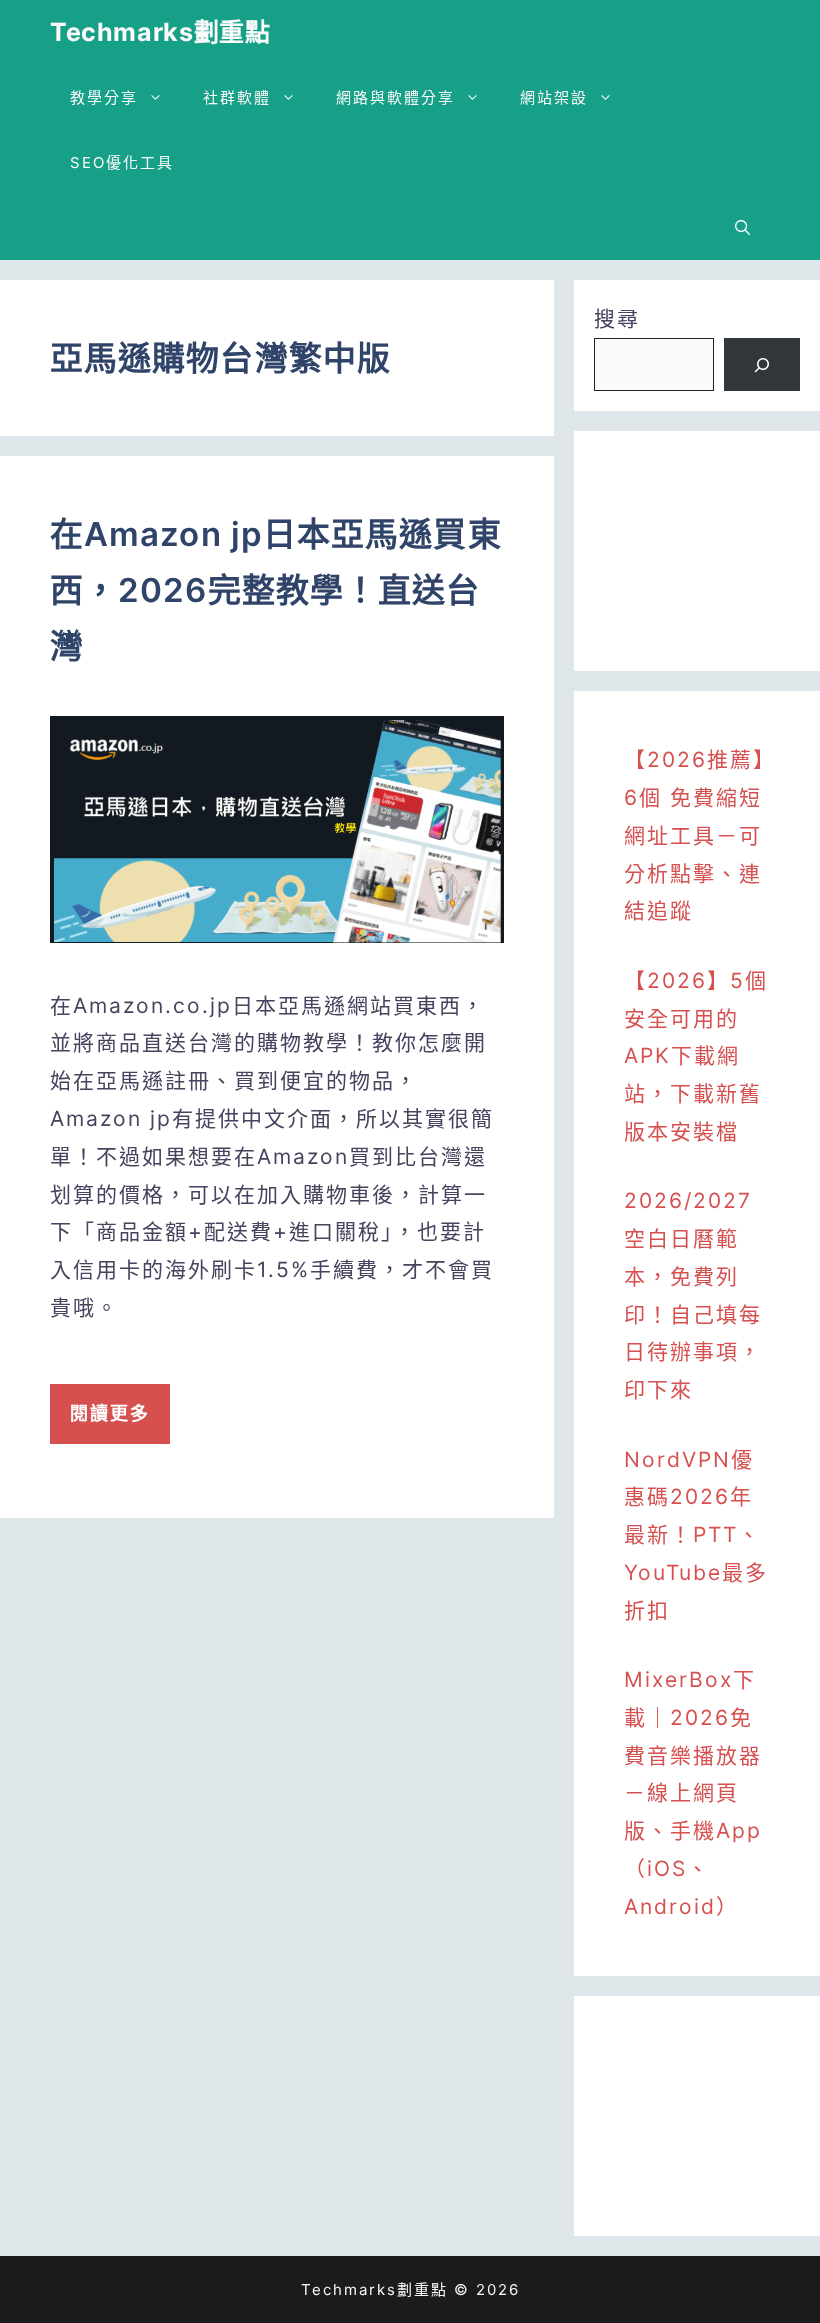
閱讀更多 (110, 1413)
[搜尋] (762, 365)
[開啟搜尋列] (742, 227)
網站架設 (554, 97)
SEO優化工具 (122, 162)
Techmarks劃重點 (160, 32)
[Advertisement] (697, 551)
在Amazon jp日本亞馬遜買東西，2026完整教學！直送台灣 (276, 590)
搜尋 (617, 318)
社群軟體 (237, 97)
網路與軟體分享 (395, 97)
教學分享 (104, 97)
